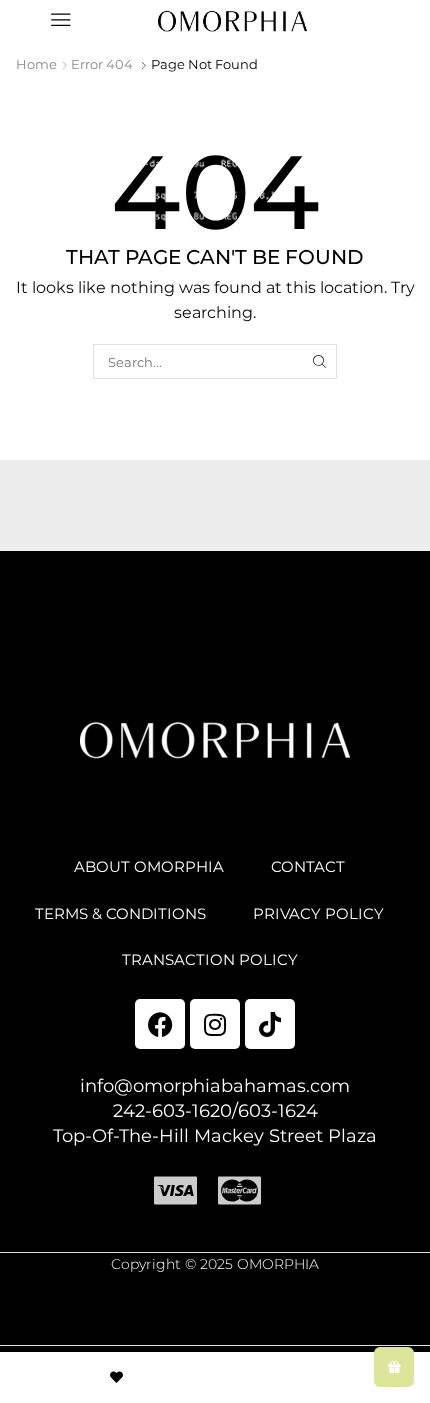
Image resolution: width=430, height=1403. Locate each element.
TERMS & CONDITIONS (120, 914)
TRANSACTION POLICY (210, 960)
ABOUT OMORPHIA (149, 867)
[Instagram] (215, 1024)
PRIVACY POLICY (318, 914)
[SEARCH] (320, 361)
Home (36, 64)
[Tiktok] (270, 1024)
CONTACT (308, 867)
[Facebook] (160, 1024)
